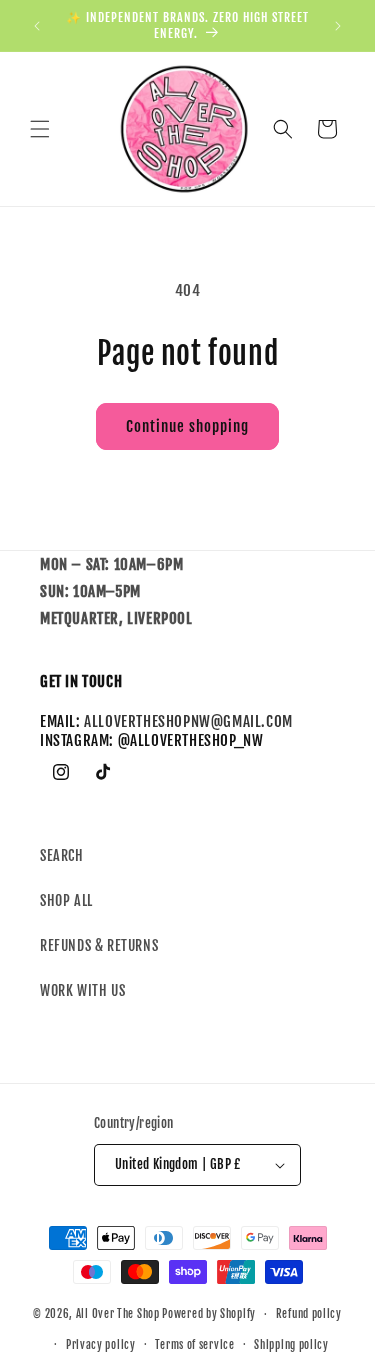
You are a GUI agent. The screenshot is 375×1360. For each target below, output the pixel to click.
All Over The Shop (118, 1314)
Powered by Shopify (209, 1314)
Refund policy (309, 1314)
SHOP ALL (66, 900)
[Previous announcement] (37, 26)
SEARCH (62, 855)
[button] (40, 129)
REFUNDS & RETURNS (99, 945)
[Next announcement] (338, 26)
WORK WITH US (82, 990)
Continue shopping (187, 426)
